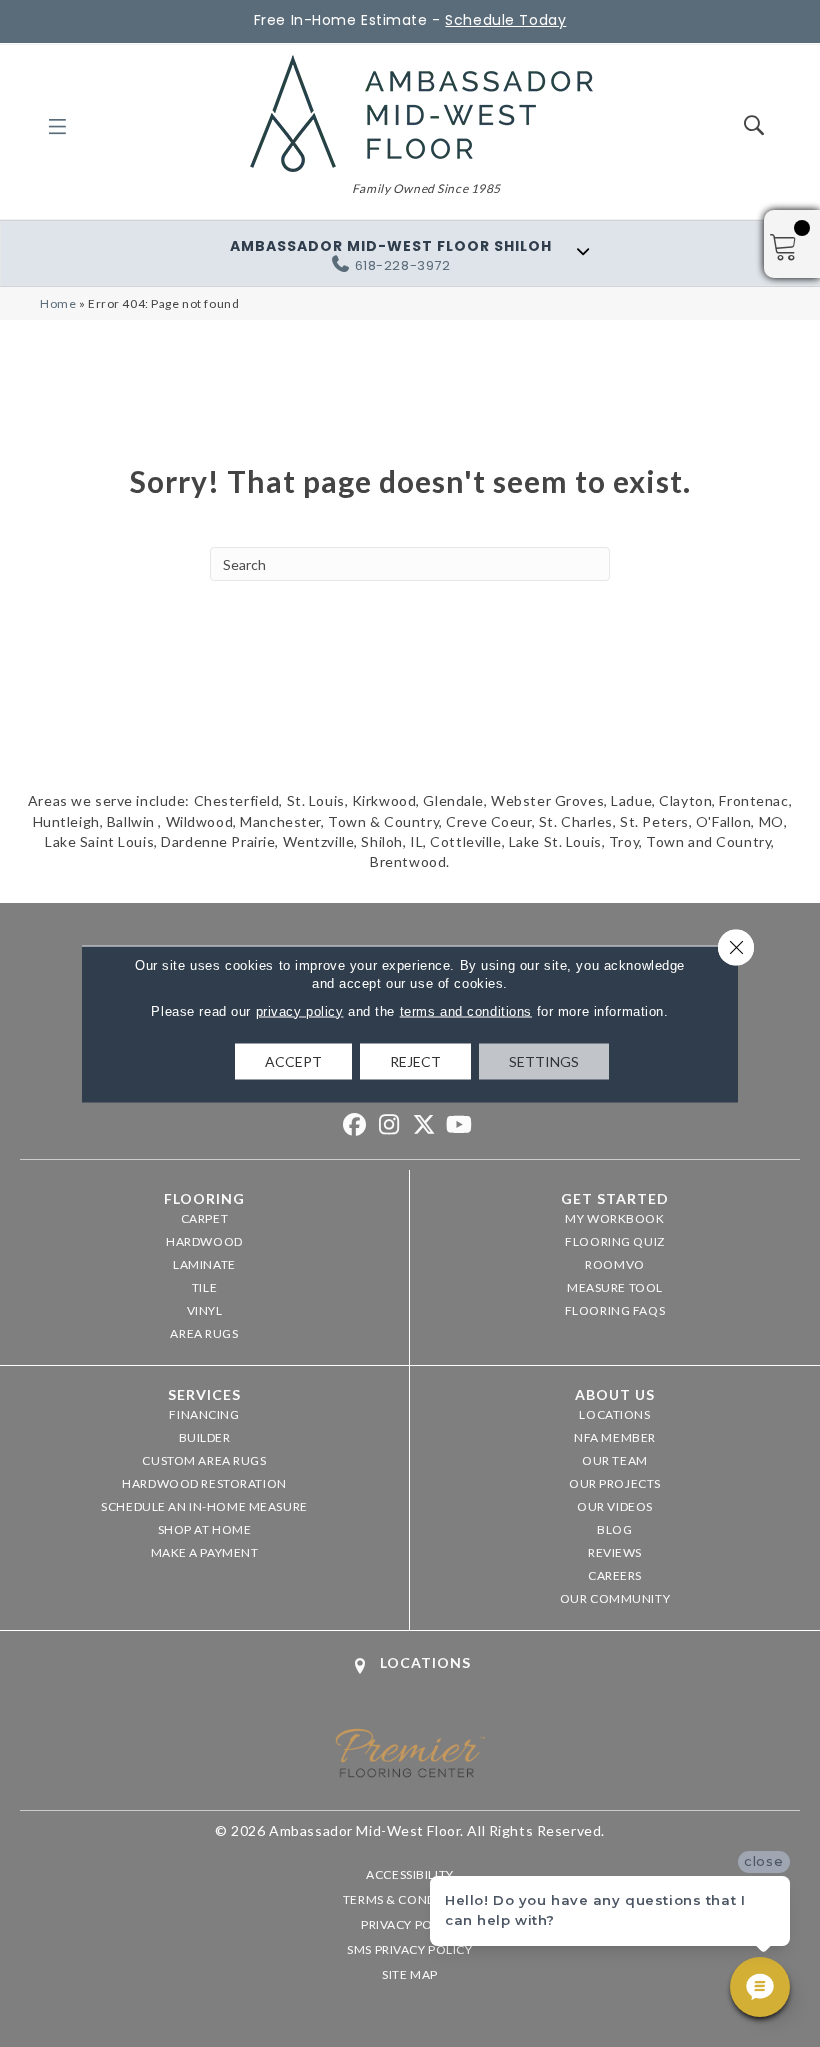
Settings (544, 1060)
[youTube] (459, 1125)
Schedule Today (505, 20)
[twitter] (424, 1125)
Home (58, 303)
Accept (293, 1060)
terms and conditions (466, 1010)
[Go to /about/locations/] (410, 1665)
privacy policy (300, 1010)
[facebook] (354, 1125)
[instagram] (389, 1125)
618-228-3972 (403, 265)
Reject (415, 1060)
